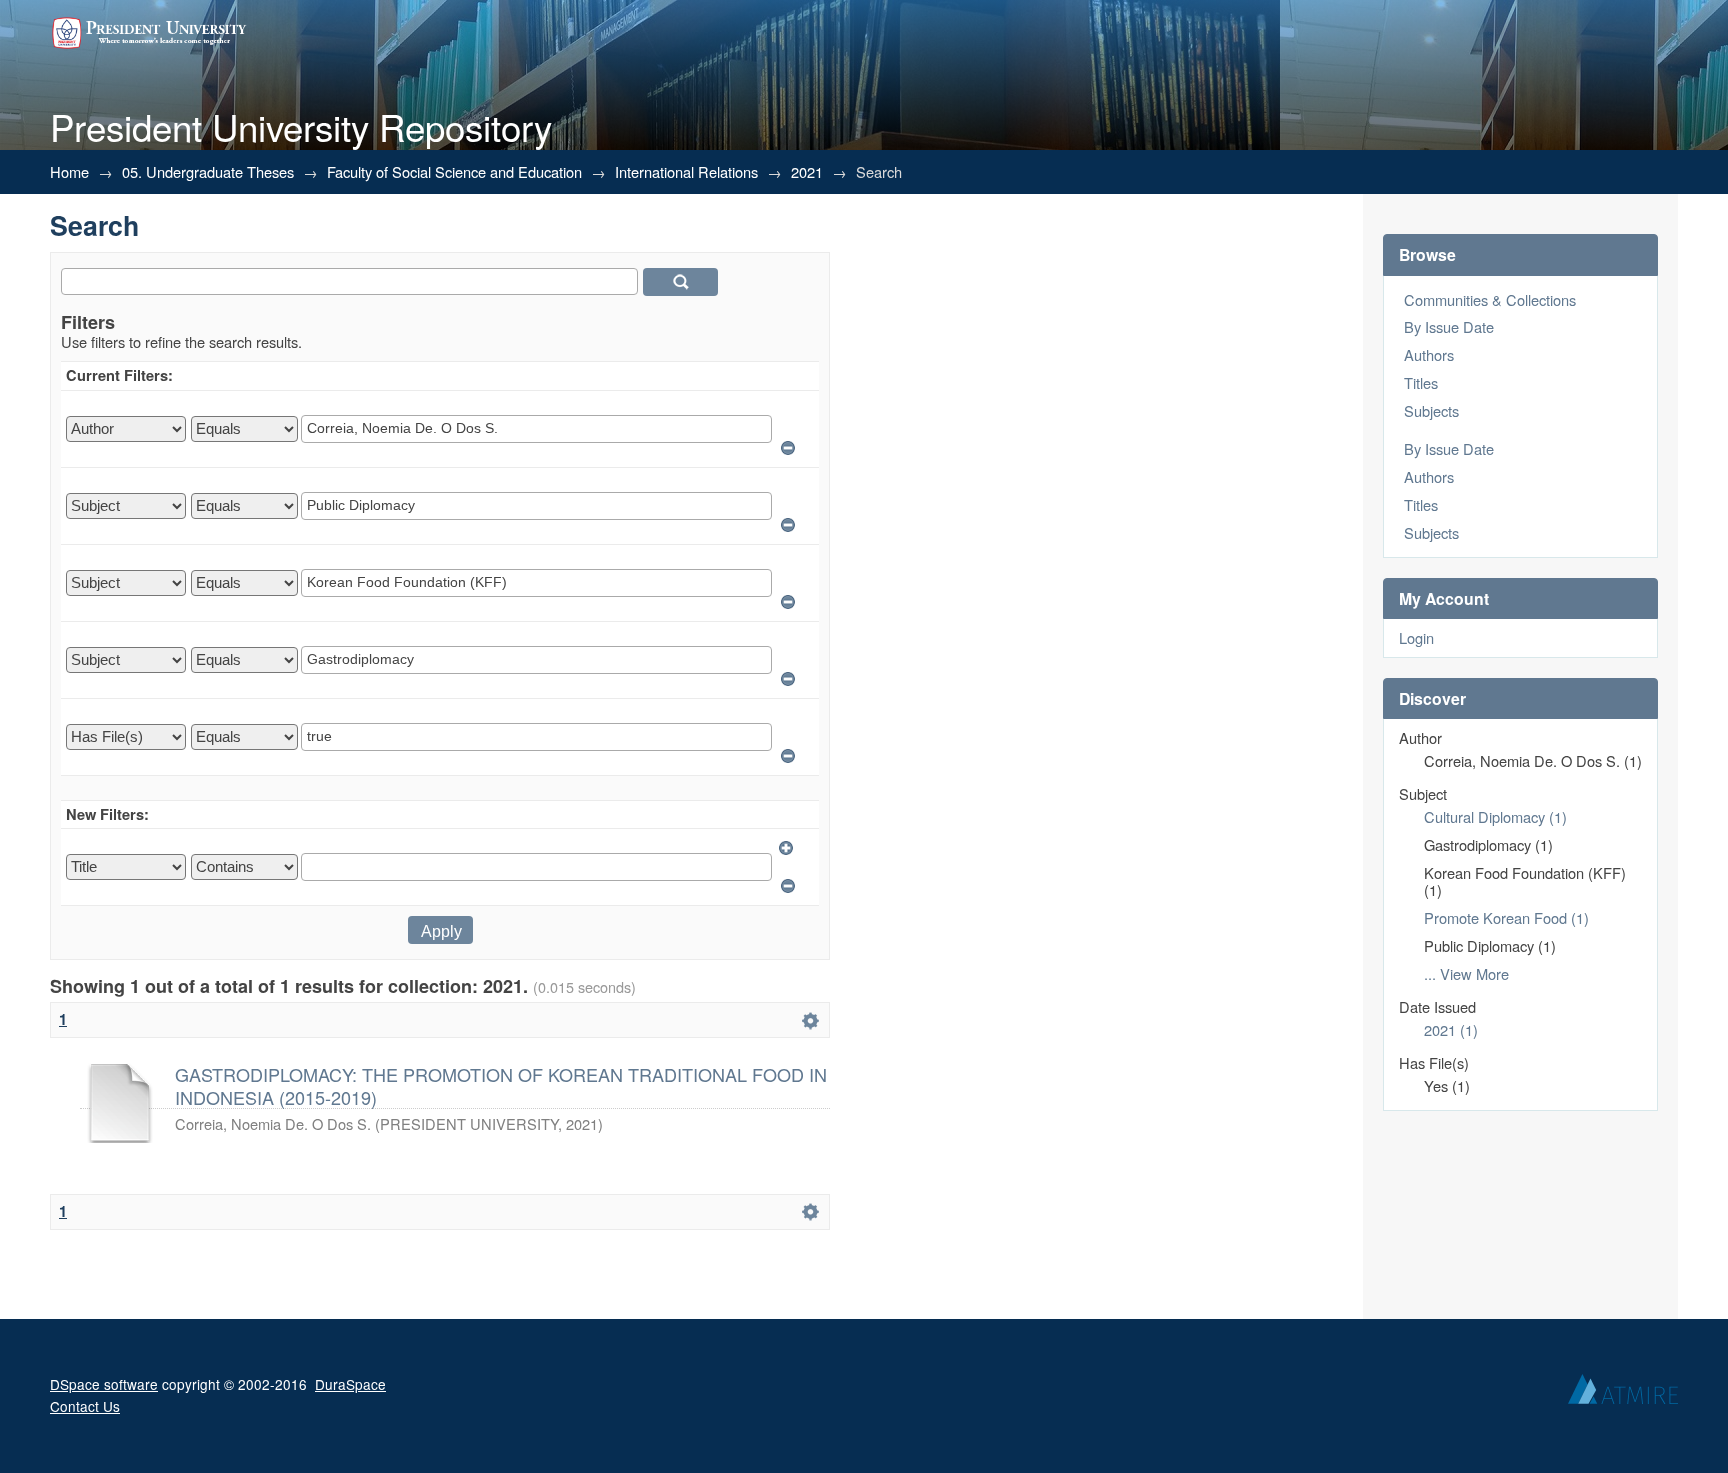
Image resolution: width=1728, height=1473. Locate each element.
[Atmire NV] (1623, 1394)
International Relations (686, 171)
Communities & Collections (1490, 299)
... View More (1466, 973)
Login (1416, 637)
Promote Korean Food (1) (1506, 917)
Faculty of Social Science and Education (454, 171)
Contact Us (85, 1406)
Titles (1421, 382)
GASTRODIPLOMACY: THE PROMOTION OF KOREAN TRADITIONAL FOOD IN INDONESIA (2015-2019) (501, 1085)
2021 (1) (1451, 1029)
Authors (1429, 354)
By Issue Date (1449, 326)
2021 (807, 171)
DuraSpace (350, 1384)
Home (69, 171)
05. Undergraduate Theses (208, 171)
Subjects (1431, 410)
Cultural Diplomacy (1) (1495, 816)
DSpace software (104, 1384)
